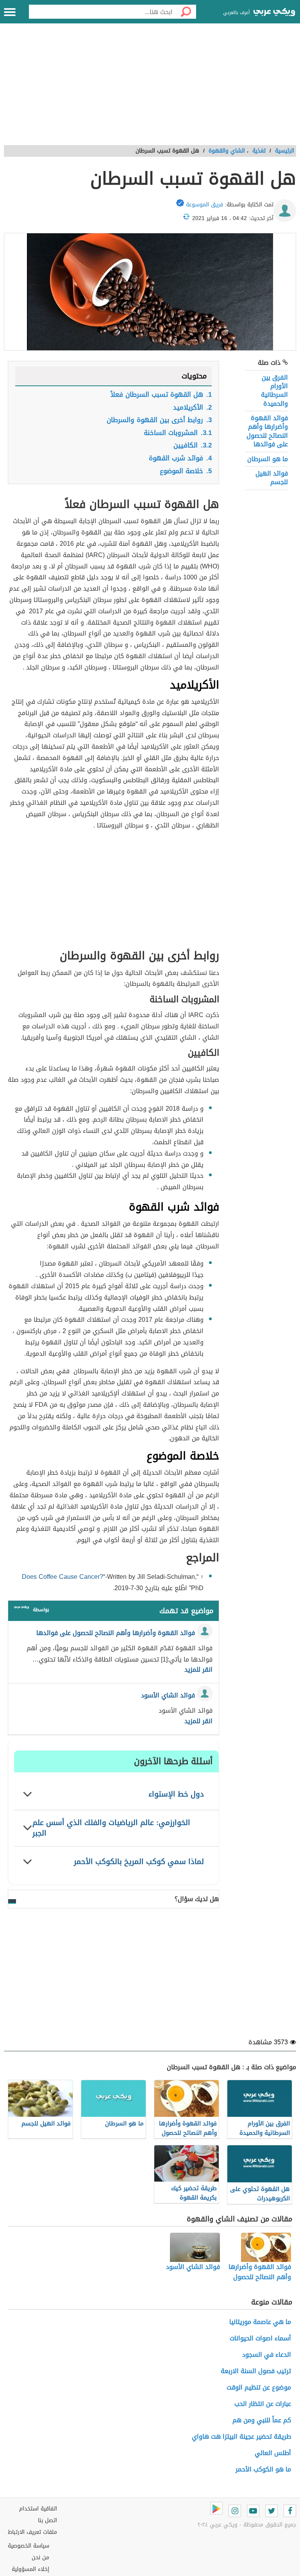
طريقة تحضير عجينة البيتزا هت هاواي (241, 2437)
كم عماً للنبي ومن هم (262, 2420)
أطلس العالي (273, 2453)
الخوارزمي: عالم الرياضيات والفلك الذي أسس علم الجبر (111, 1828)
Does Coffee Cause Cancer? (62, 1577)
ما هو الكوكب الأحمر (263, 2469)
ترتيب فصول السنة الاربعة (256, 2371)
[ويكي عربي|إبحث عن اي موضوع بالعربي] (274, 13)
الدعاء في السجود (267, 2355)
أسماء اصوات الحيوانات (260, 2338)
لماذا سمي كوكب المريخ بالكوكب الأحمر (139, 1861)
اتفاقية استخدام (38, 2509)
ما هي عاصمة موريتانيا (260, 2322)
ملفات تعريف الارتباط (32, 2532)
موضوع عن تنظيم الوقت (259, 2387)
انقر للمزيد (198, 1670)
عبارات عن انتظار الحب (263, 2404)
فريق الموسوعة (204, 205)
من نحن (40, 2557)
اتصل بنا (47, 2520)
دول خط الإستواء (176, 1794)
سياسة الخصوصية (29, 2546)
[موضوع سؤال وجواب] (21, 1609)
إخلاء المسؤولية (30, 2569)
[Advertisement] (150, 89)
